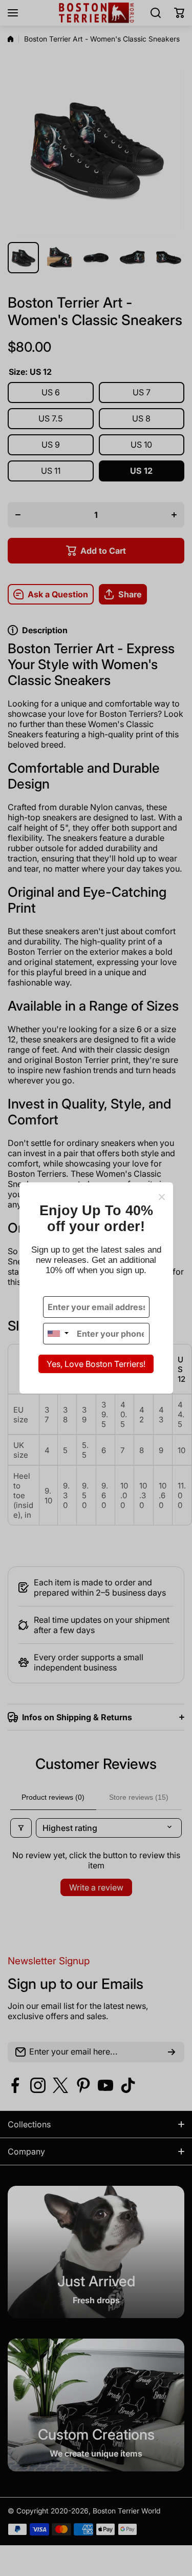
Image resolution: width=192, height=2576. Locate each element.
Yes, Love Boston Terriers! (96, 1364)
